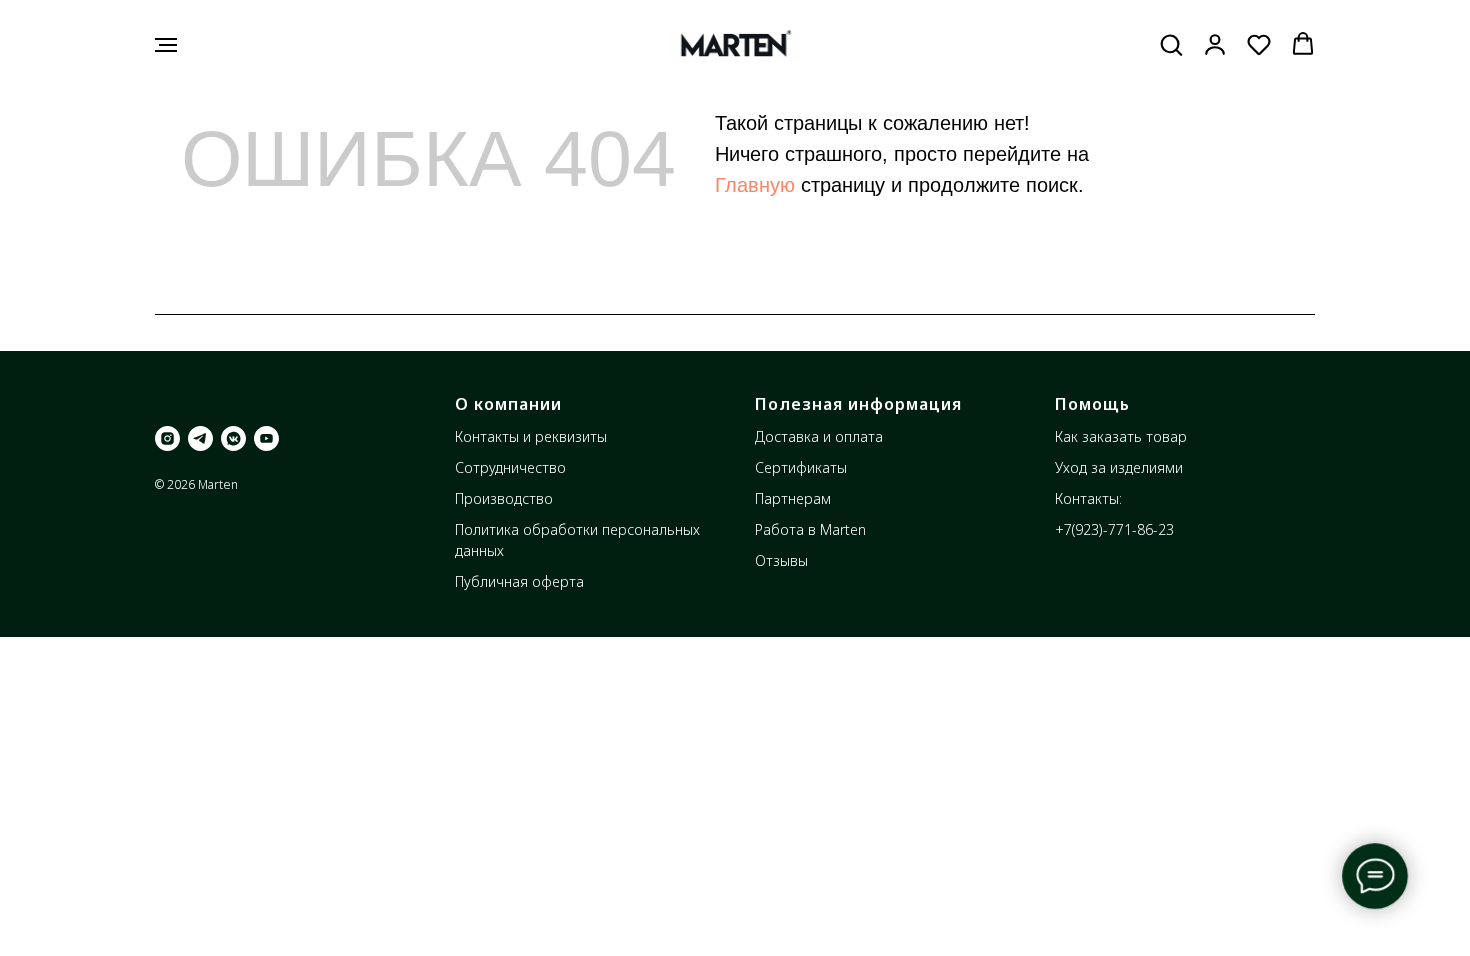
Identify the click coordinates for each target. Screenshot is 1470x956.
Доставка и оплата (819, 436)
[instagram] (167, 438)
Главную (755, 185)
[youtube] (266, 438)
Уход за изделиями (1119, 467)
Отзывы (781, 560)
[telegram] (200, 438)
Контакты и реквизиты (531, 436)
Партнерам (793, 498)
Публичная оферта (519, 581)
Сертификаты (801, 467)
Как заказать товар (1121, 436)
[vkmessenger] (233, 438)
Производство (504, 498)
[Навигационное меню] (166, 45)
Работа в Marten (810, 529)
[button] (1171, 44)
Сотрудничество (510, 467)
